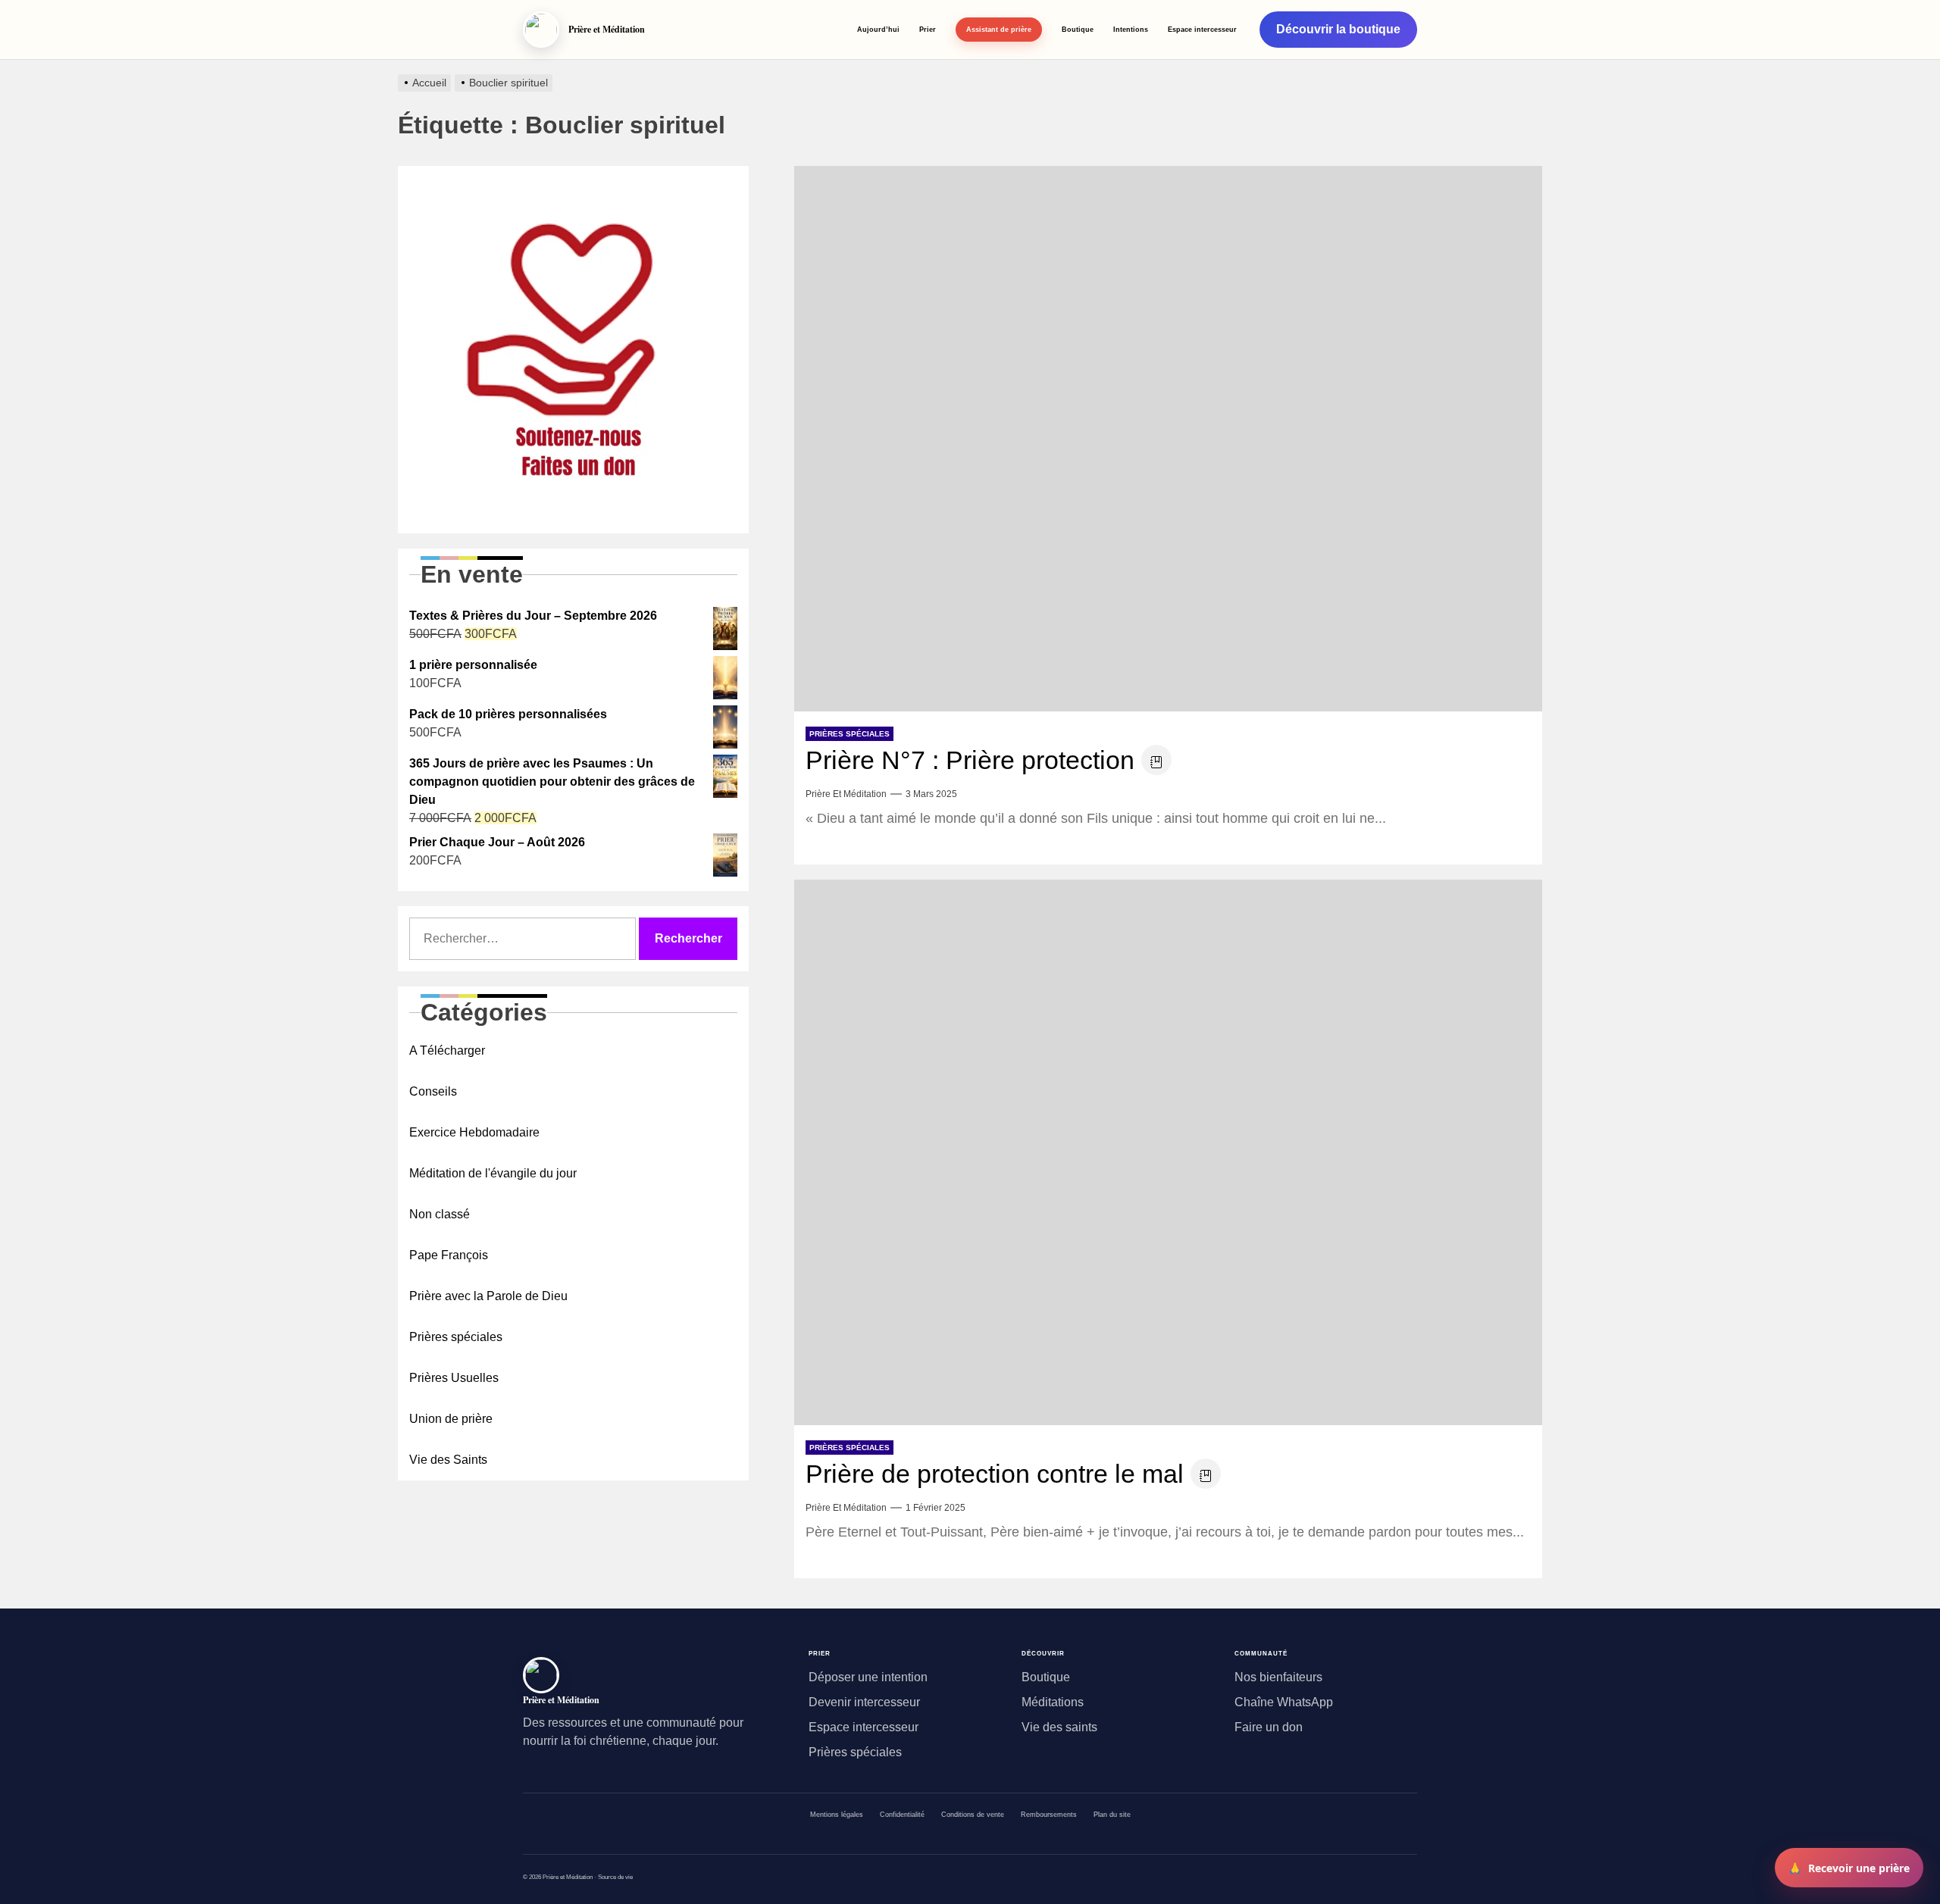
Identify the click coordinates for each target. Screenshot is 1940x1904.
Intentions (1131, 29)
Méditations (1053, 1702)
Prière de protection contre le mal (995, 1474)
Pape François (449, 1255)
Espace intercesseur (1202, 29)
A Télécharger (447, 1050)
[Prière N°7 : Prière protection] (1168, 439)
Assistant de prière (999, 29)
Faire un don (1269, 1727)
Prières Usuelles (454, 1378)
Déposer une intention (868, 1677)
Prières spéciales (850, 734)
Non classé (440, 1214)
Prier (928, 29)
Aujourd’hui (878, 29)
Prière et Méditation (846, 794)
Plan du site (1112, 1815)
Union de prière (451, 1419)
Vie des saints (1059, 1727)
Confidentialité (902, 1815)
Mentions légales (837, 1815)
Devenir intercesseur (864, 1702)
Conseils (433, 1091)
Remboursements (1049, 1815)
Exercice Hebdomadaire (474, 1132)
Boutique (1078, 29)
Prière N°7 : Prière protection (970, 760)
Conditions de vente (973, 1815)
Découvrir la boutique (1338, 29)
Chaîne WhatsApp (1284, 1702)
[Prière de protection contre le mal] (1168, 1152)
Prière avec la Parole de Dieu (488, 1296)
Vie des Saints (448, 1460)
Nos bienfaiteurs (1278, 1677)
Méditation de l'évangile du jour (493, 1173)
